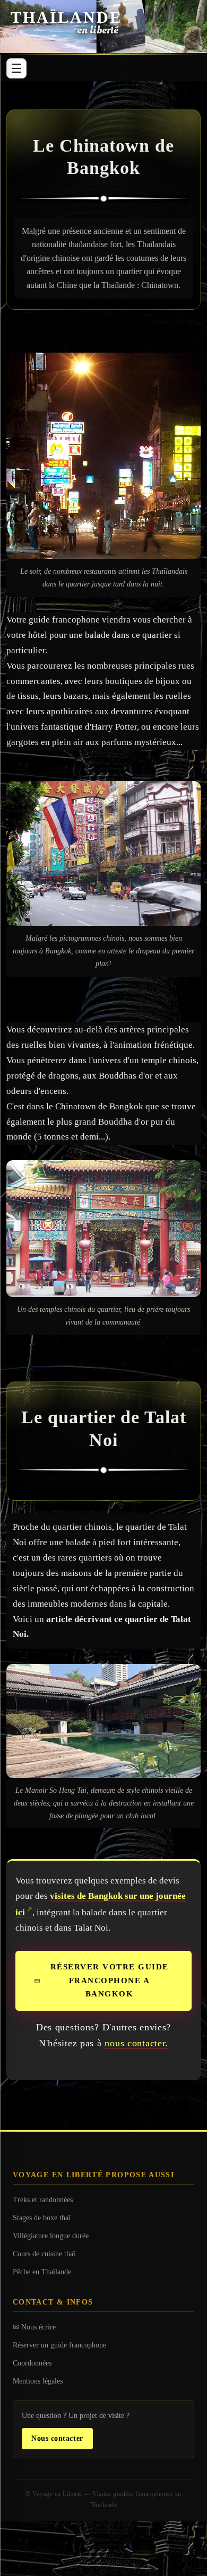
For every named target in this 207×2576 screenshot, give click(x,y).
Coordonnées (32, 2363)
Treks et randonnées (43, 2200)
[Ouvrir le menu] (16, 68)
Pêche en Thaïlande (42, 2272)
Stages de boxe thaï (42, 2218)
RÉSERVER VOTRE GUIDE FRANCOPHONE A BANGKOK (110, 1980)
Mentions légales (38, 2381)
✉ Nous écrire (34, 2327)
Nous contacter (57, 2438)
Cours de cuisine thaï (44, 2254)
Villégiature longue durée (51, 2236)
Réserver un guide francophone (59, 2345)
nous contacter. (136, 2043)
